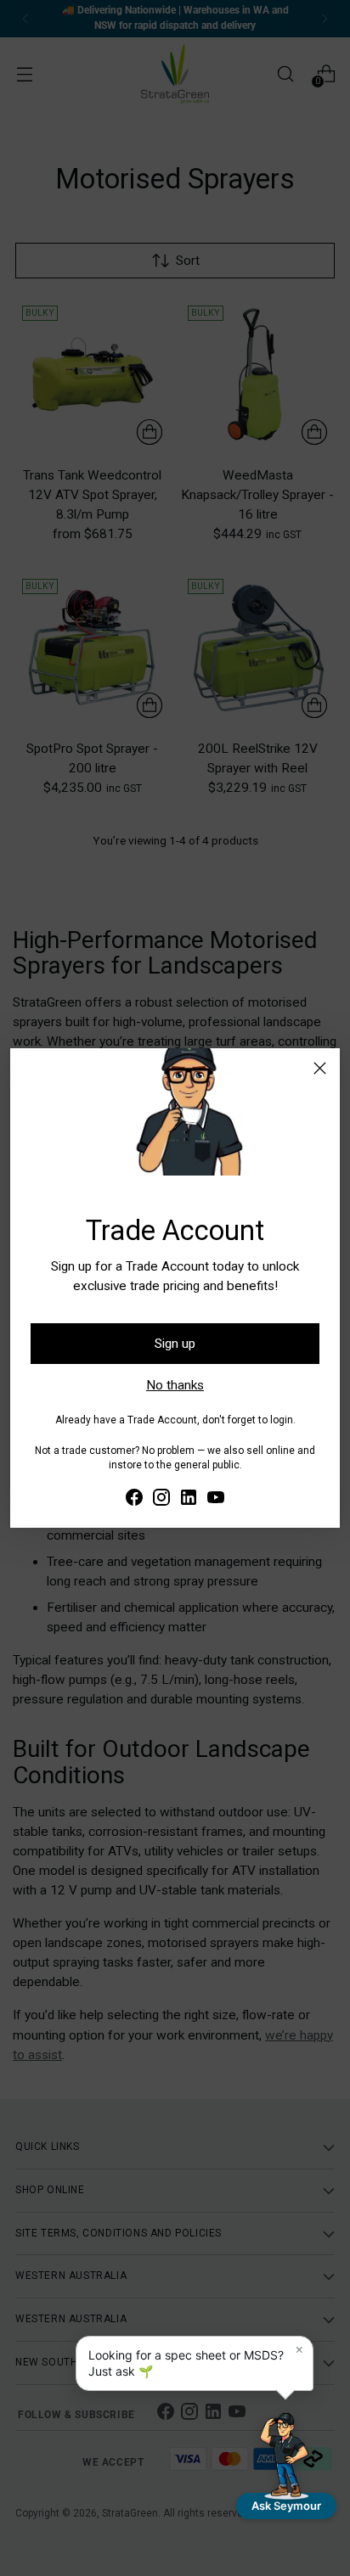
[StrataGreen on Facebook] (134, 1500)
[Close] (320, 1068)
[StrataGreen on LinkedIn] (189, 1500)
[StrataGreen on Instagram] (161, 1500)
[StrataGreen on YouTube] (216, 1500)
